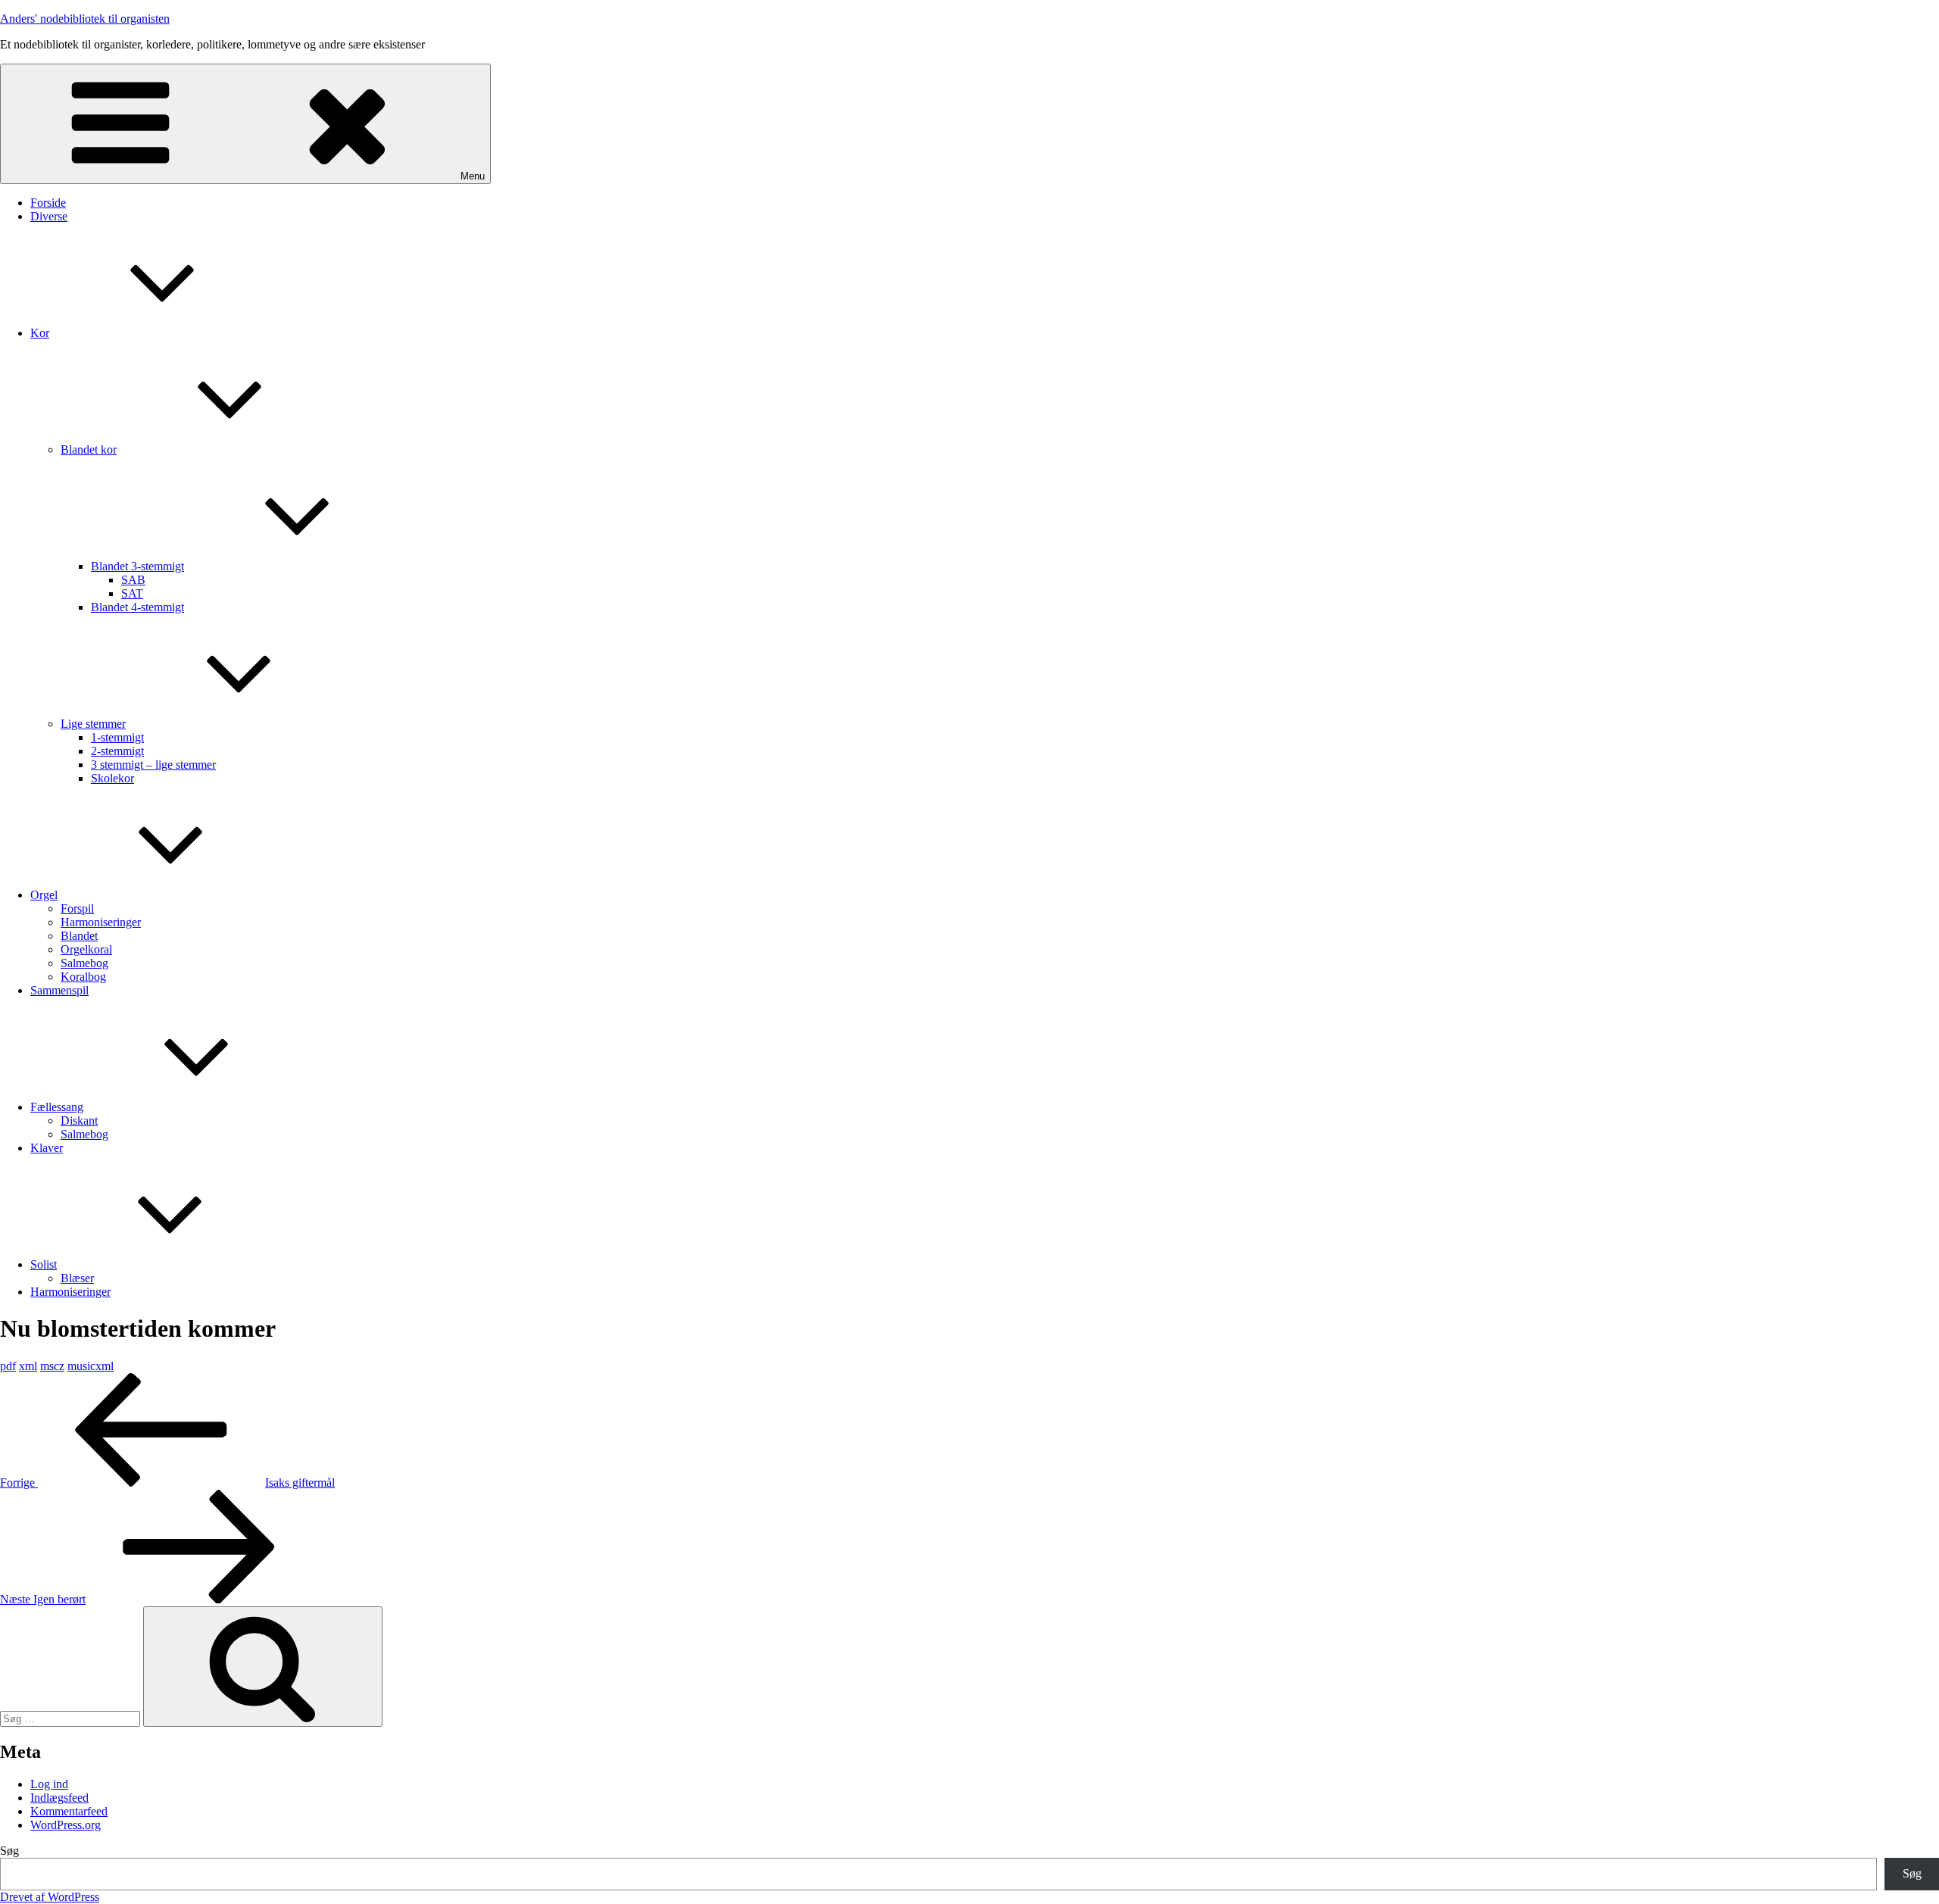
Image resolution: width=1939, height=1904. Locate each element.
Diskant (79, 1121)
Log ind (49, 1784)
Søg (9, 1851)
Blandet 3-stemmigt (137, 566)
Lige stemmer (93, 724)
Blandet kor (89, 449)
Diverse (49, 216)
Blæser (77, 1278)
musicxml (91, 1366)
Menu (473, 176)
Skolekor (112, 778)
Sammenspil (59, 990)
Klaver (47, 1148)
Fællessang (57, 1107)
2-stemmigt (117, 751)
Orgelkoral (86, 949)
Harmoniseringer (101, 922)
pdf (8, 1366)
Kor (40, 333)
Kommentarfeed (69, 1811)
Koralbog (83, 977)
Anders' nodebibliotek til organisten (85, 19)
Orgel (44, 895)
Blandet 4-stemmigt (137, 607)
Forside (48, 203)
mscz (52, 1366)
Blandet (79, 936)
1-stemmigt (117, 737)
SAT (132, 593)
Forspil (77, 908)
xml (28, 1366)
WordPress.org (66, 1825)
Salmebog (84, 963)
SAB (133, 580)
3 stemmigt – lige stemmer (153, 765)
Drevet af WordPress (50, 1897)
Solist (44, 1264)
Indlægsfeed (59, 1798)
